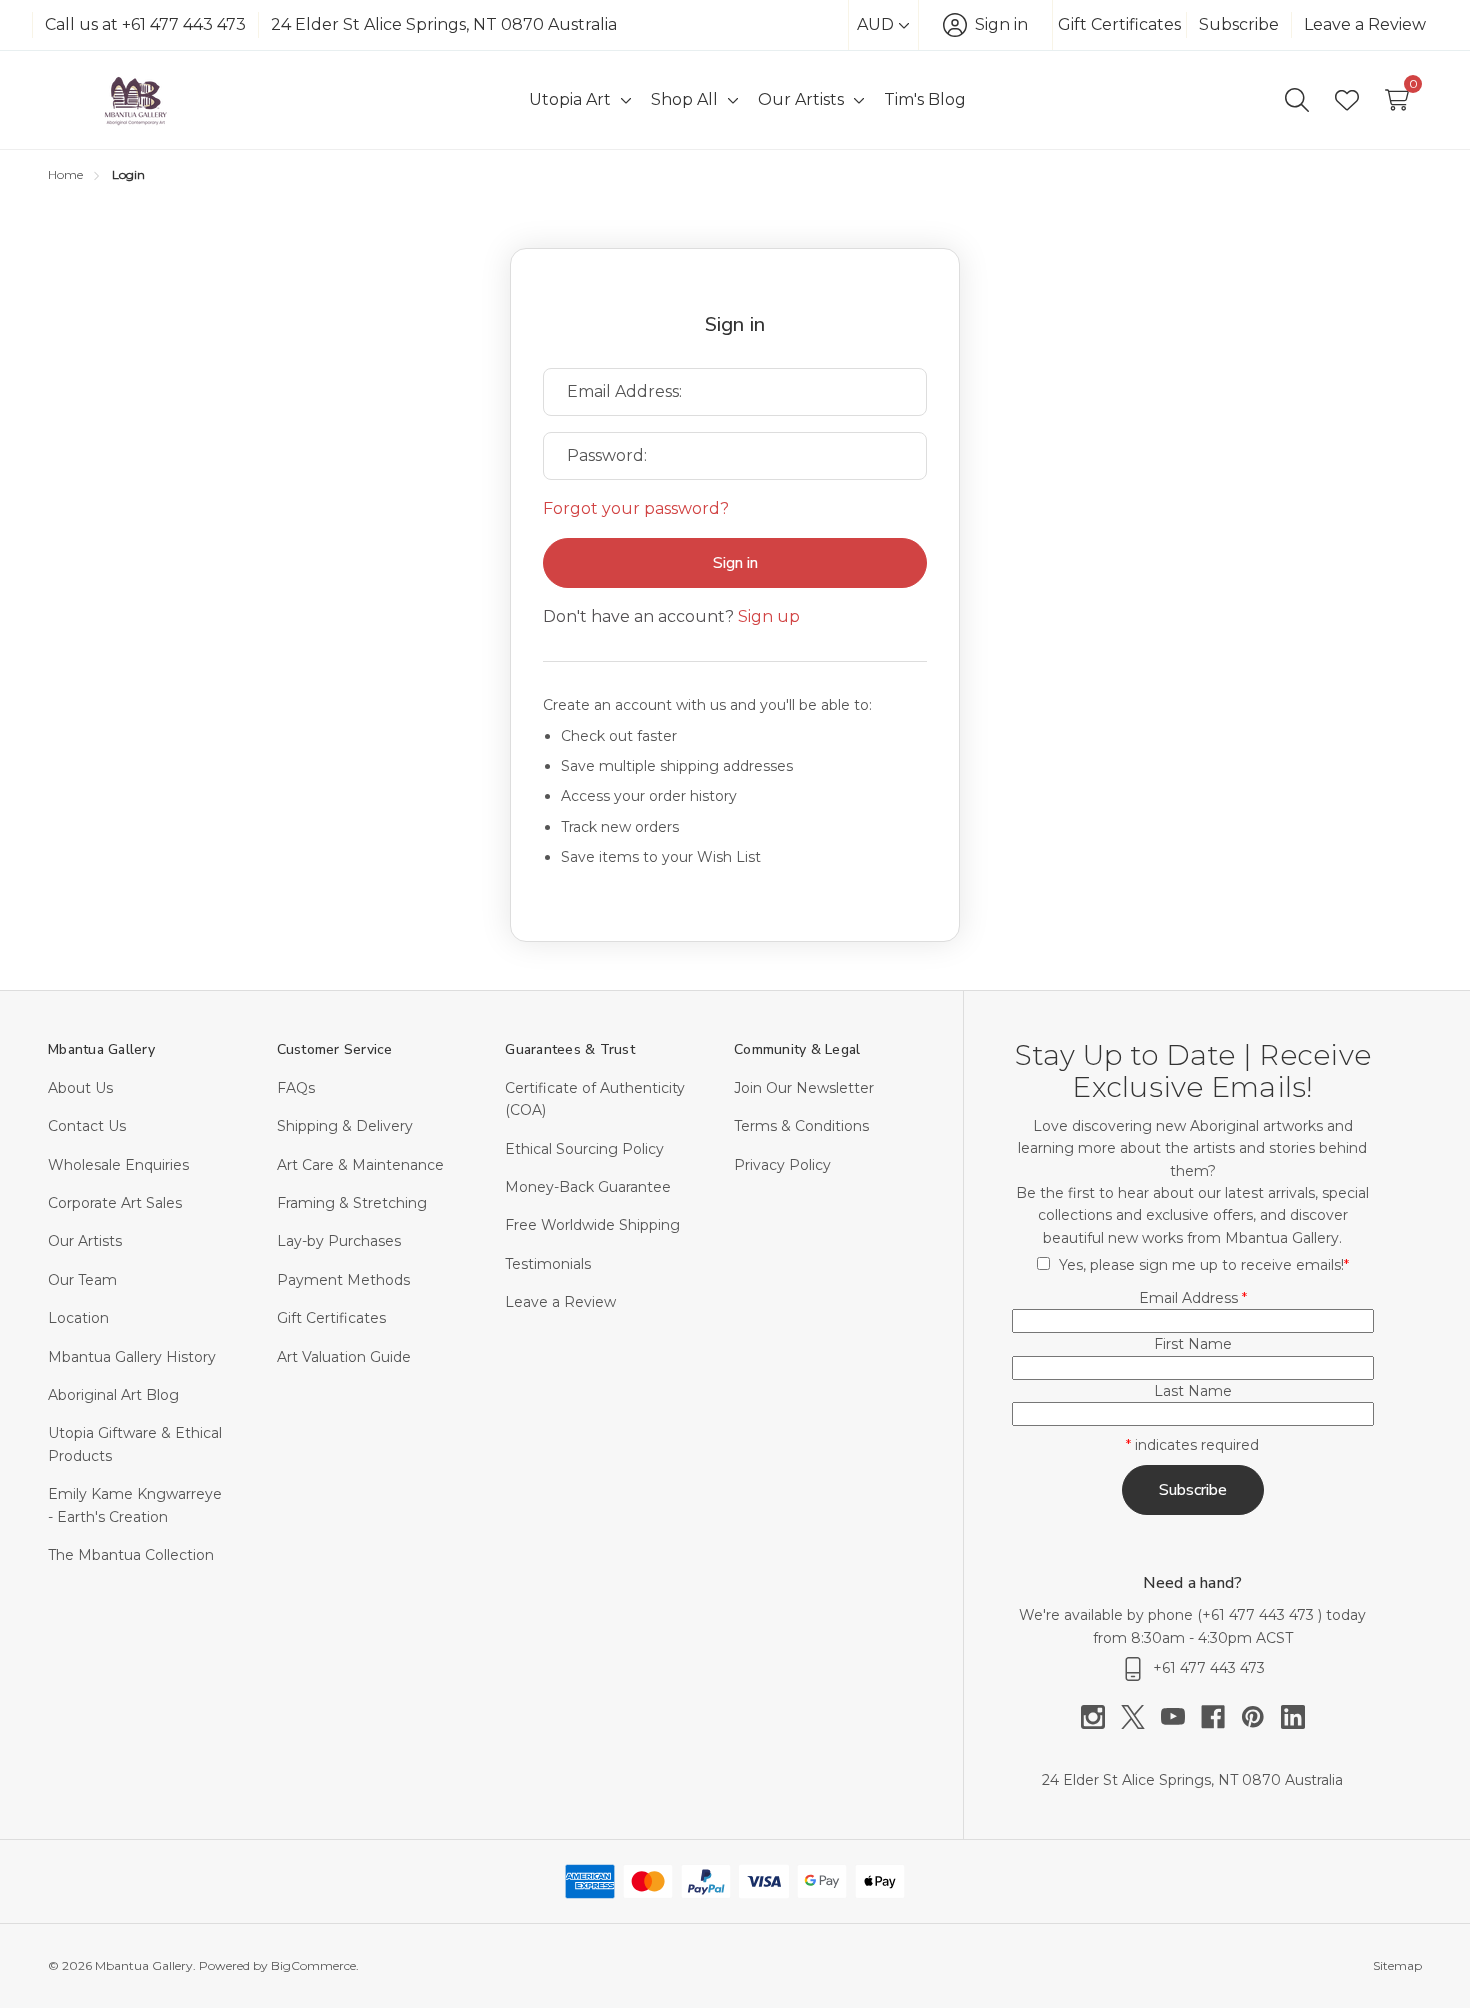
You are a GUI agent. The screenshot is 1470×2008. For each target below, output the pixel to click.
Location (78, 1318)
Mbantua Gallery (101, 1049)
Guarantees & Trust (570, 1049)
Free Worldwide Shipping (592, 1225)
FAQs (296, 1088)
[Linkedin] (1293, 1717)
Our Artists (85, 1241)
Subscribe (1239, 24)
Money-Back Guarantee (588, 1187)
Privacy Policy (782, 1165)
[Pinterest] (1261, 1717)
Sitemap (1397, 1965)
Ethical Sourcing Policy (584, 1149)
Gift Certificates (1119, 24)
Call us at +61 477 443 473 (145, 24)
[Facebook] (1221, 1717)
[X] (1141, 1717)
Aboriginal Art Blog (113, 1395)
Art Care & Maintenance (360, 1165)
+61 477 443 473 (1260, 1615)
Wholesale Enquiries (118, 1165)
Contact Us (87, 1126)
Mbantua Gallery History (132, 1357)
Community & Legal (797, 1049)
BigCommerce (313, 1965)
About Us (80, 1088)
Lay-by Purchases (339, 1241)
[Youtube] (1181, 1717)
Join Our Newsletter (804, 1088)
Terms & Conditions (801, 1126)
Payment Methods (343, 1280)
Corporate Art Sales (115, 1203)
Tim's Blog (925, 99)
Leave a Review (1365, 24)
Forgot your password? (636, 508)
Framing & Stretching (352, 1203)
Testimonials (548, 1264)
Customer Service (335, 1049)
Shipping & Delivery (345, 1126)
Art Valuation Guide (344, 1357)
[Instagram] (1101, 1717)
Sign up (769, 616)
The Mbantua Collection (131, 1555)
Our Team (82, 1280)
